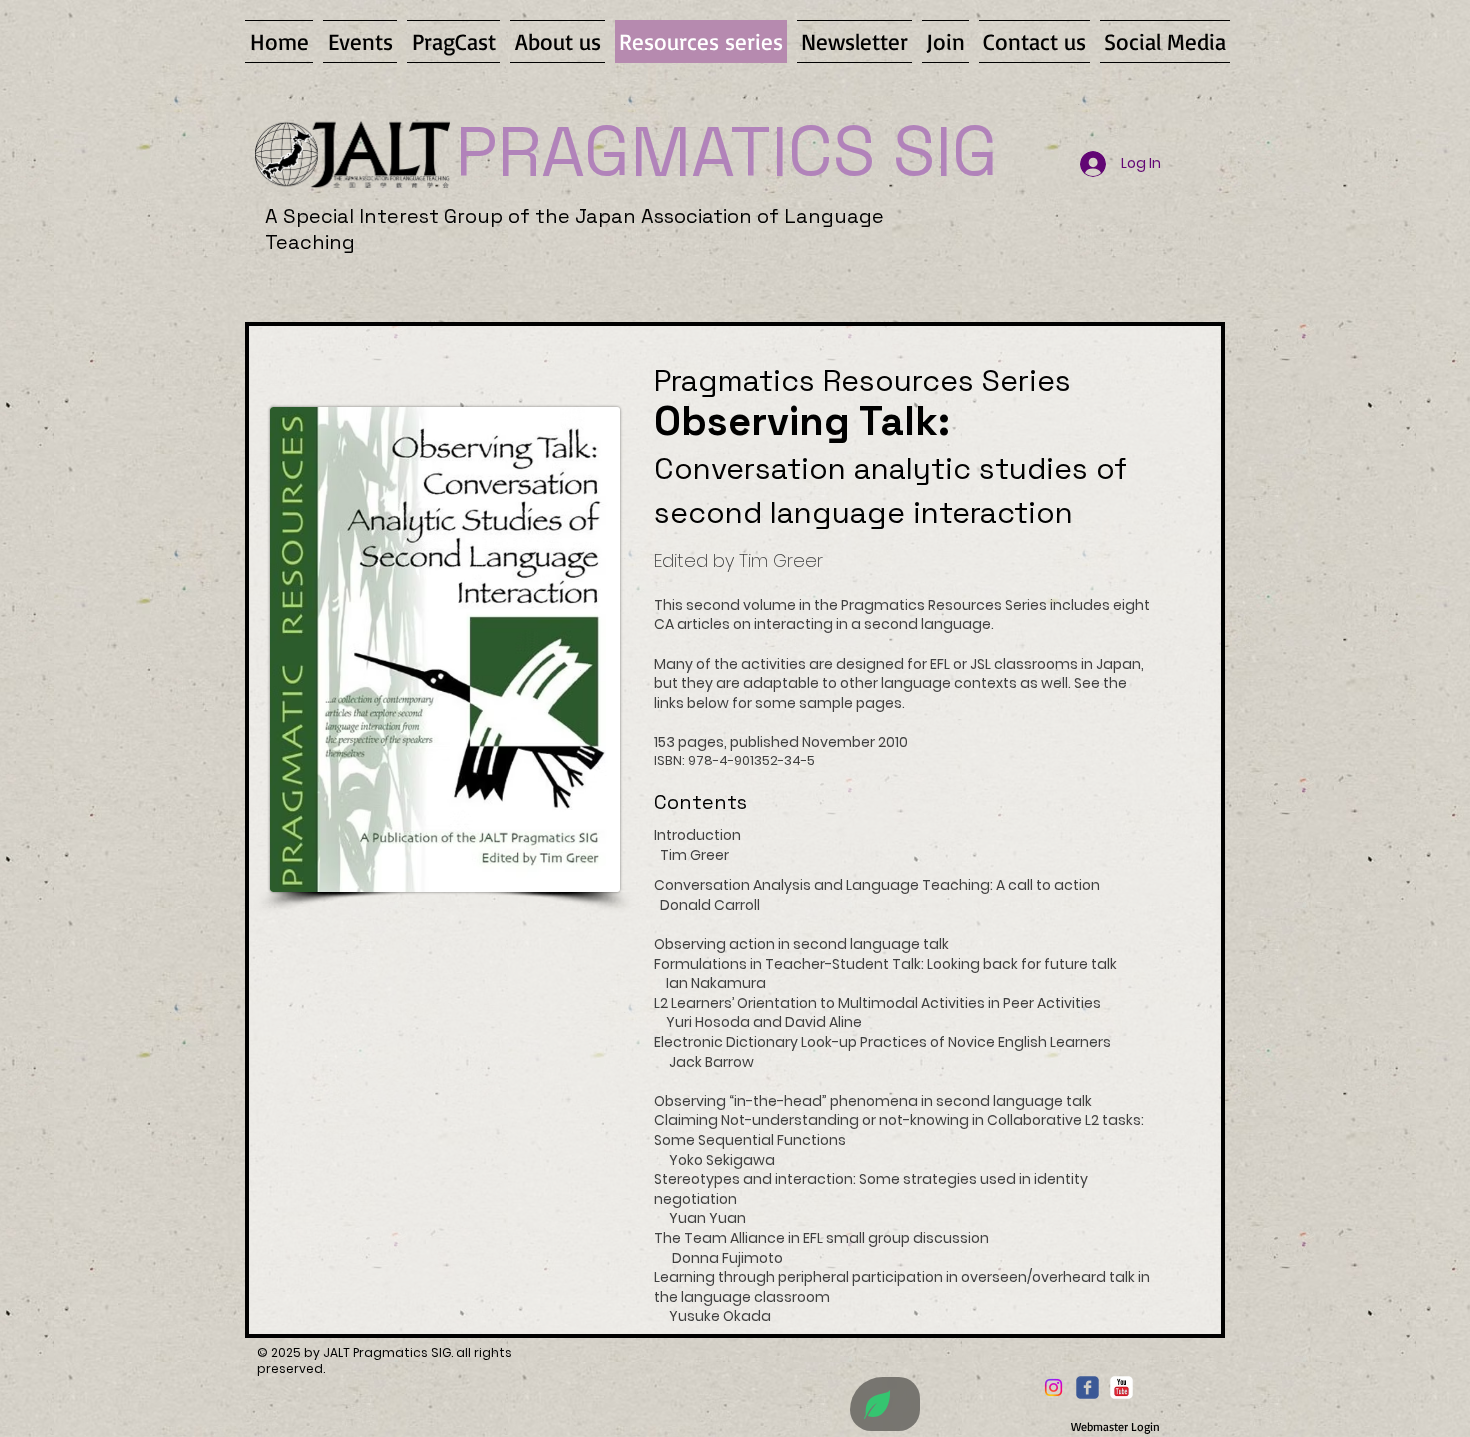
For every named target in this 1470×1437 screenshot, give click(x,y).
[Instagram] (1053, 1387)
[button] (453, 41)
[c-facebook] (1087, 1387)
